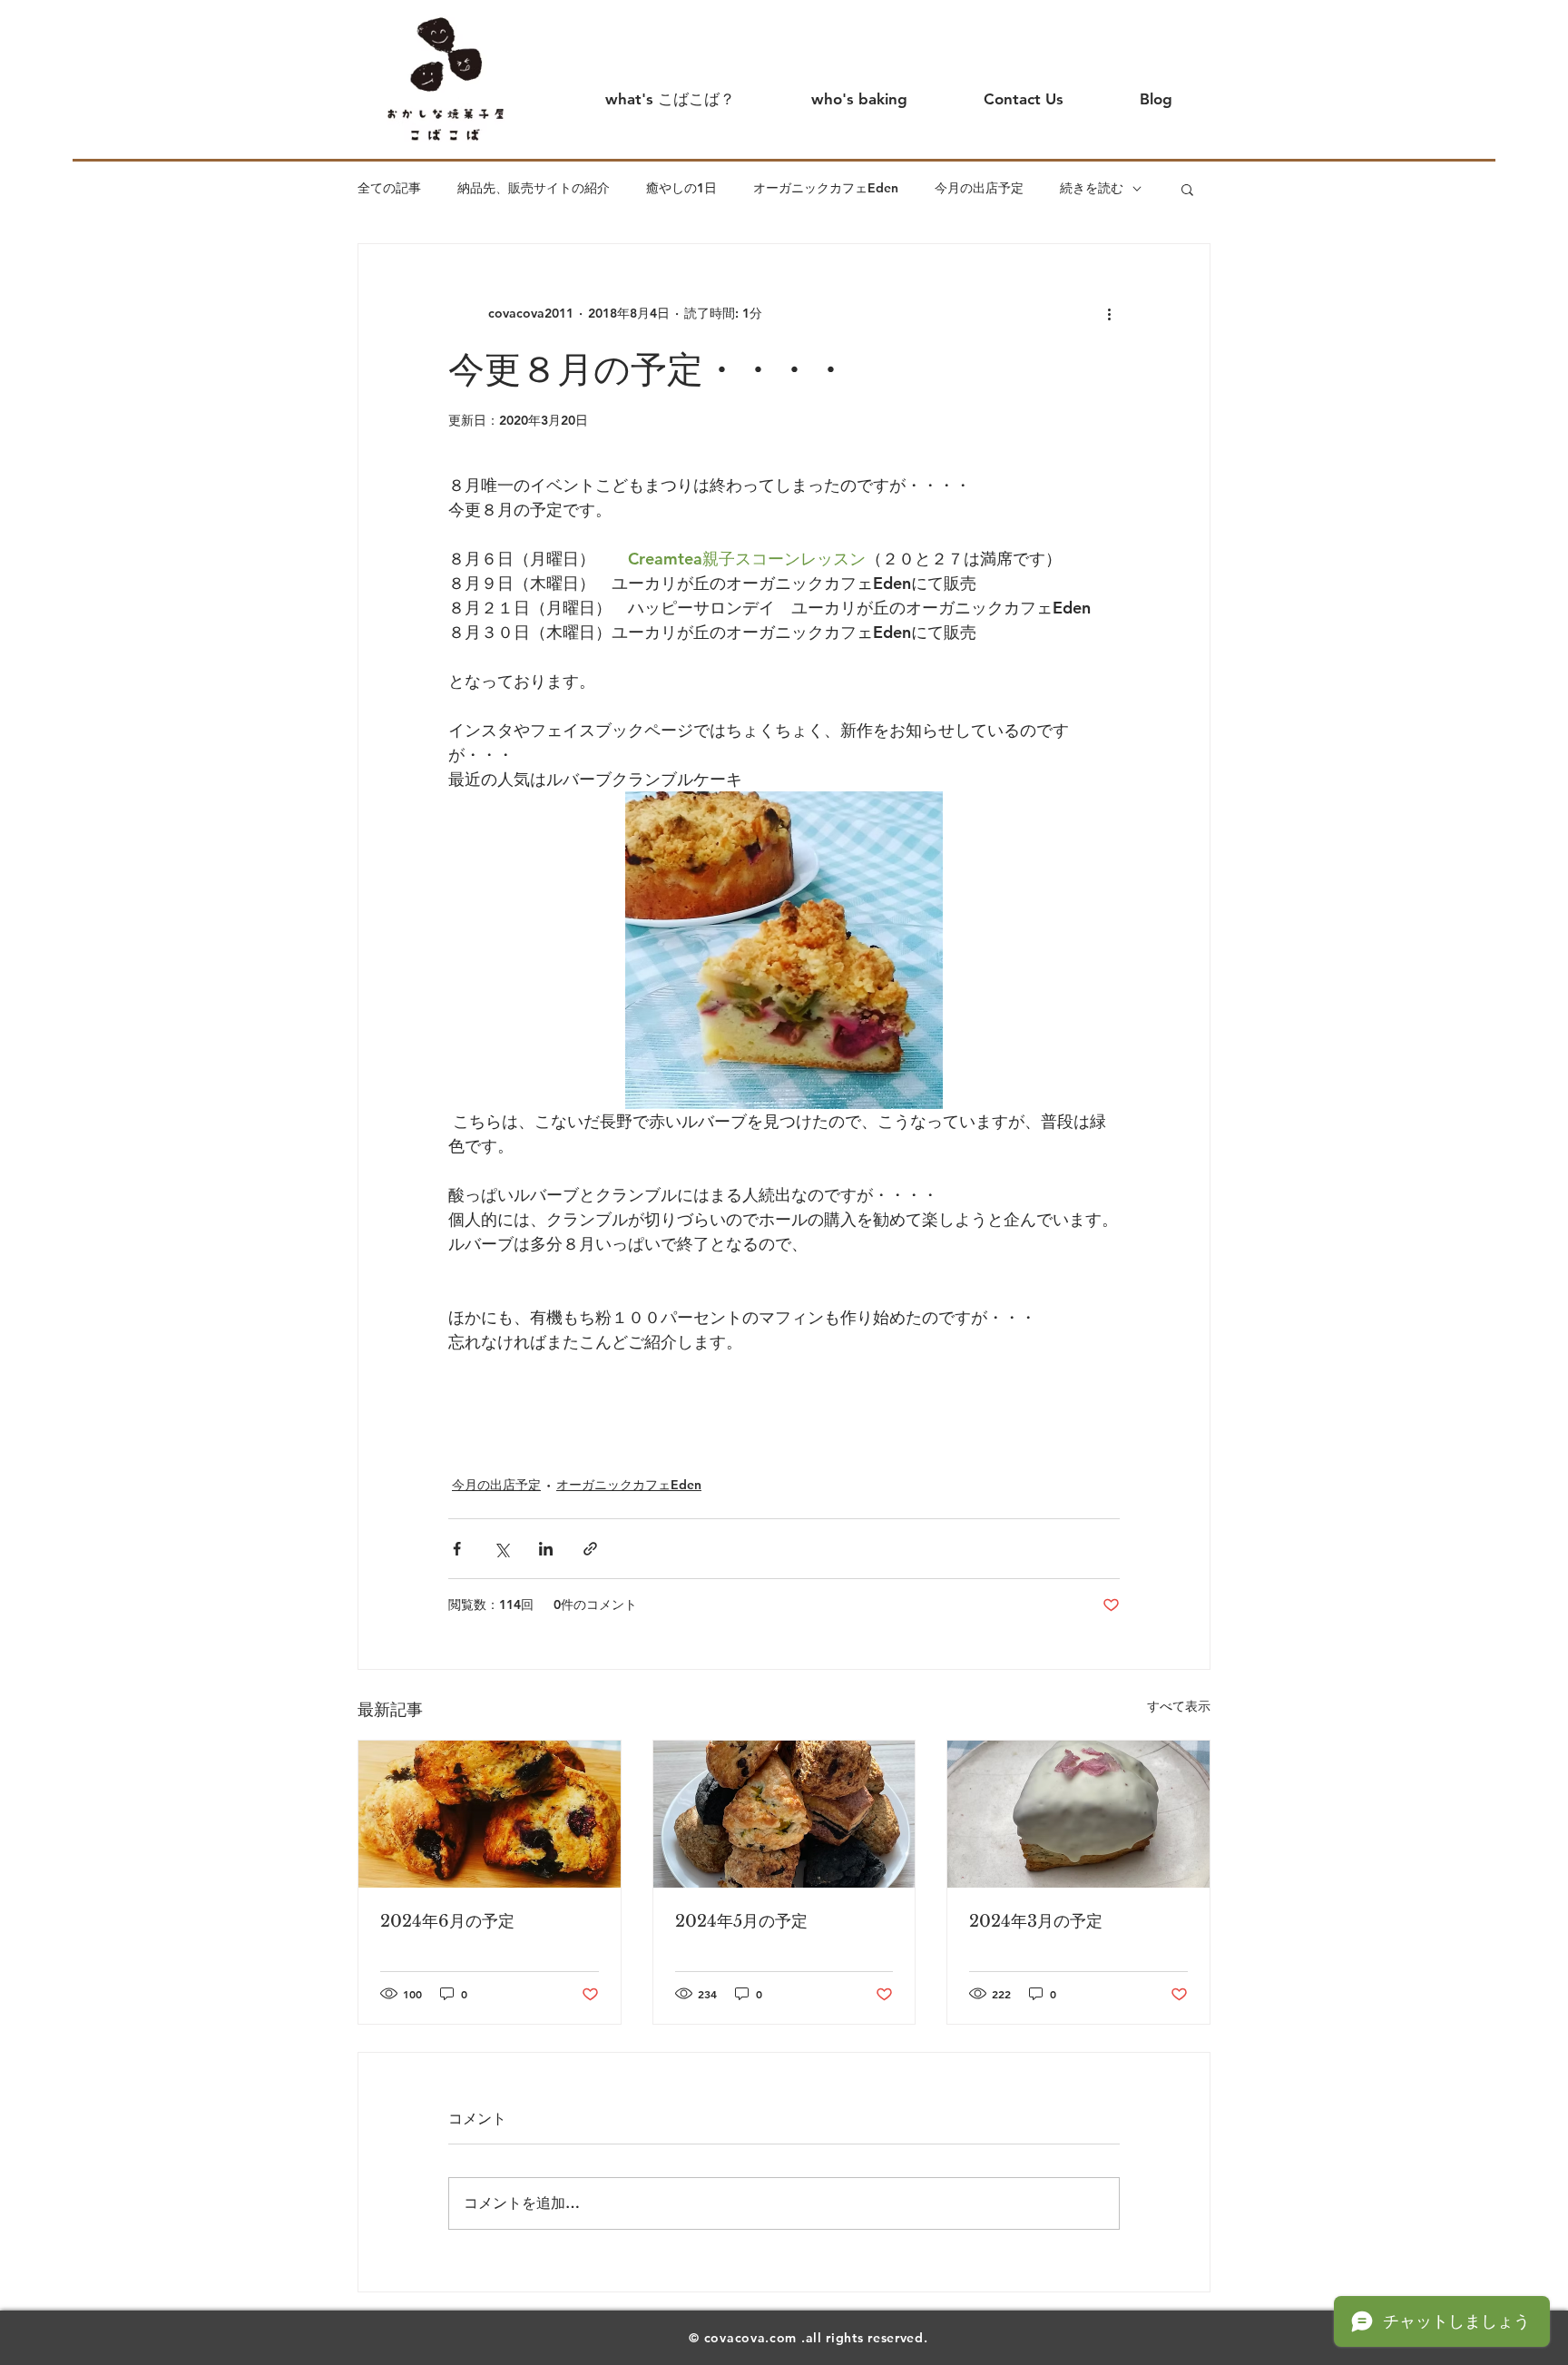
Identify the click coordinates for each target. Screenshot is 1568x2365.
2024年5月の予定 (741, 1921)
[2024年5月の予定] (784, 1814)
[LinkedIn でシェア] (546, 1549)
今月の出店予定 (979, 188)
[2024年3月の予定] (1078, 1814)
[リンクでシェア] (590, 1549)
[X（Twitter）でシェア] (501, 1549)
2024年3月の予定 (1036, 1921)
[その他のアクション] (1109, 313)
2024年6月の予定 (447, 1921)
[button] (1187, 189)
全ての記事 (389, 188)
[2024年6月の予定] (490, 1814)
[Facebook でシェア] (457, 1549)
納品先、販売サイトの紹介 (534, 188)
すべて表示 (1179, 1706)
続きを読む (1092, 188)
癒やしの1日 (681, 188)
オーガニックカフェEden (826, 188)
